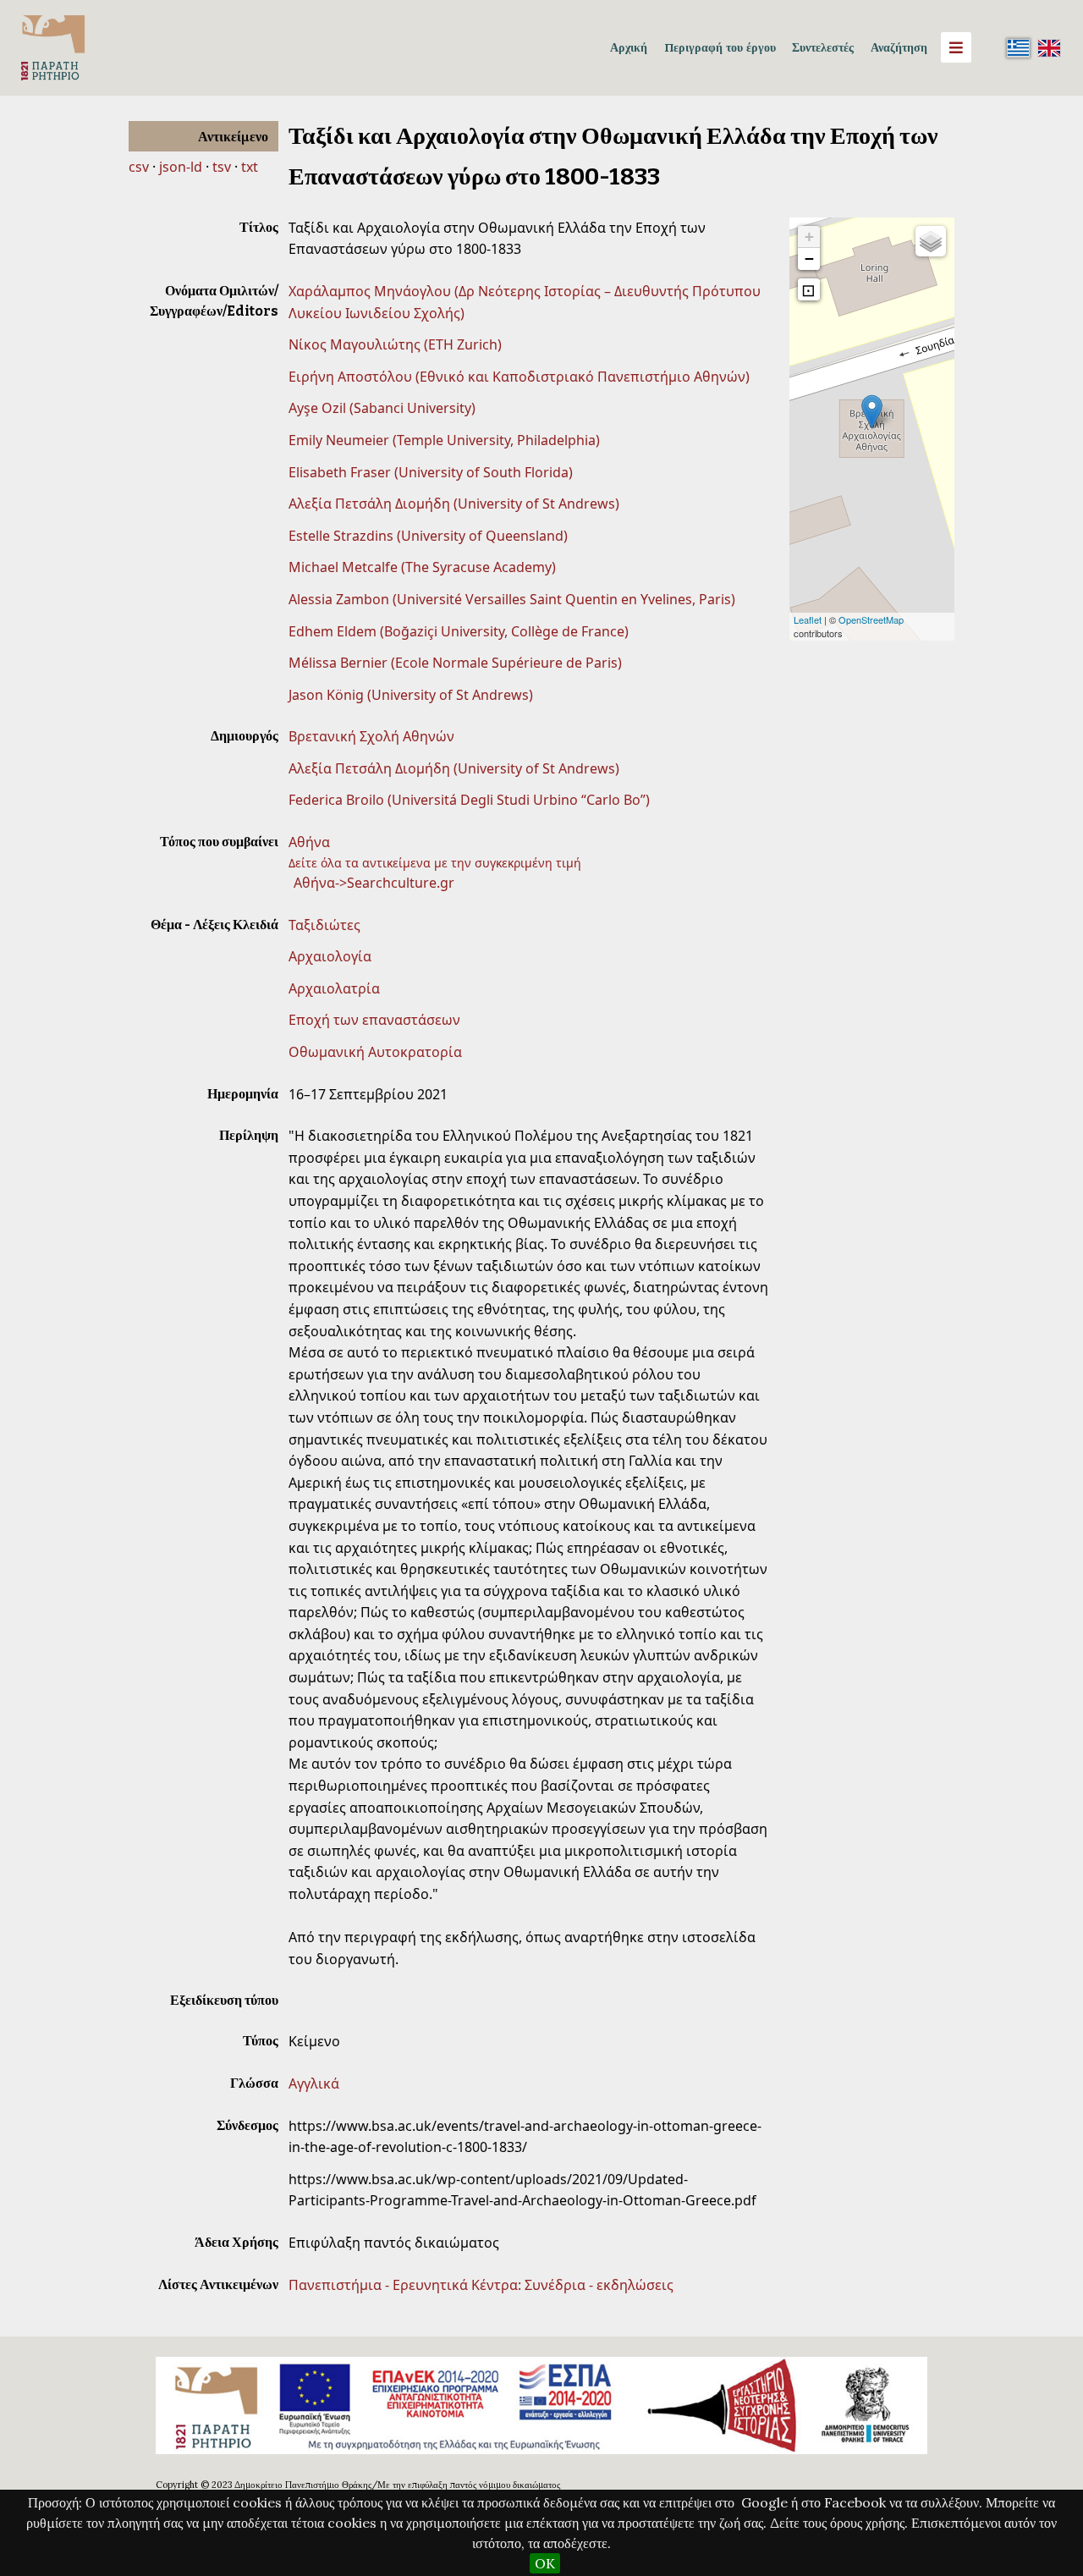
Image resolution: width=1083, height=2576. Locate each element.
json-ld (181, 167)
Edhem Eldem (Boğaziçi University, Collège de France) (459, 631)
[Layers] (931, 241)
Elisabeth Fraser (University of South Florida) (431, 472)
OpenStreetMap (871, 619)
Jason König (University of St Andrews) (411, 695)
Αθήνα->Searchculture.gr (374, 883)
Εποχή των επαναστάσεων (374, 1020)
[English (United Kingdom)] (1049, 47)
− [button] (809, 259)
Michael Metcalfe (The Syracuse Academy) (422, 567)
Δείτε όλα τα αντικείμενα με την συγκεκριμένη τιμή (435, 863)
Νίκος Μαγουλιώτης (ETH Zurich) (395, 344)
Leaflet (808, 619)
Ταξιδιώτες (324, 925)
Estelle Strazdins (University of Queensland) (428, 536)
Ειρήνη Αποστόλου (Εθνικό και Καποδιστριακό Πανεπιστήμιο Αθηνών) (519, 377)
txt (250, 167)
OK (545, 2563)
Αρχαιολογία (330, 956)
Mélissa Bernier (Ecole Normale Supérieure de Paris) (455, 663)
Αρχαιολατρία (334, 988)
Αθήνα (309, 842)
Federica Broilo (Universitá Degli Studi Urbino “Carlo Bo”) (469, 800)
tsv (222, 167)
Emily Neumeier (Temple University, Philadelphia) (444, 440)
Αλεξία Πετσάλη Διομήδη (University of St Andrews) (454, 504)
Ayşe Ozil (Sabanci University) (382, 408)
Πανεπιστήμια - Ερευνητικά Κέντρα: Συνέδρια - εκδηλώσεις (481, 2285)
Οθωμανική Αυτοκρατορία (375, 1052)
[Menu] (956, 47)
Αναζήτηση (899, 47)
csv (139, 167)
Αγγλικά (314, 2083)
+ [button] (809, 237)
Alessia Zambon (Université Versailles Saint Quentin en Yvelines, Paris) (512, 599)
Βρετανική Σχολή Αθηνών (371, 736)
